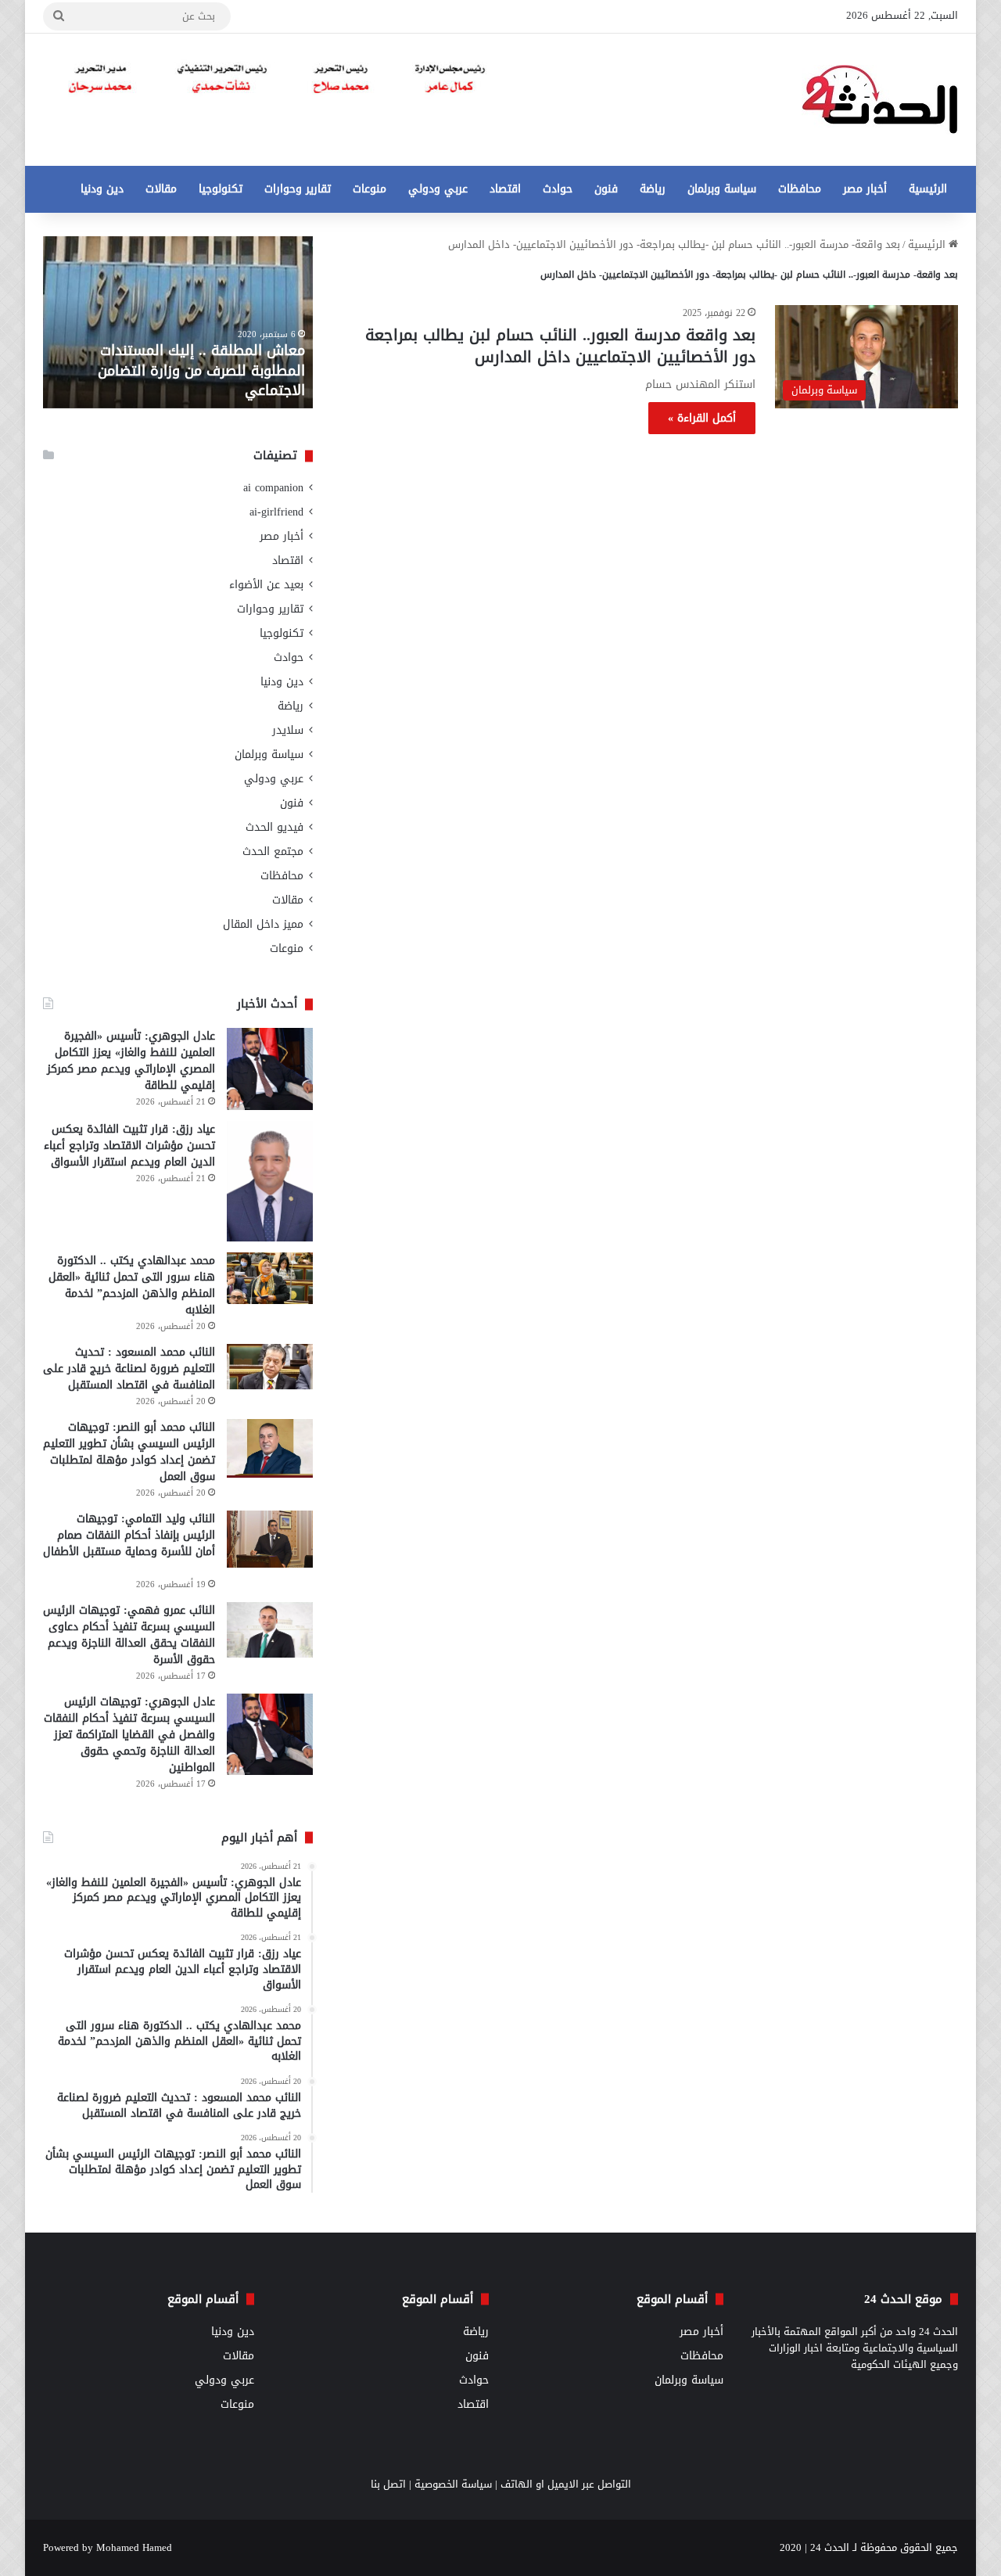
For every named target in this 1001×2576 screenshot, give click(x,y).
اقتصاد (505, 189)
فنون (606, 189)
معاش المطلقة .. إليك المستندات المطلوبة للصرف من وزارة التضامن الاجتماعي (201, 370)
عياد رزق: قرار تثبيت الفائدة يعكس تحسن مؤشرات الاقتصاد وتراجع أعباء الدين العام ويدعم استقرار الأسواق (129, 1146)
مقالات (161, 189)
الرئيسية (928, 189)
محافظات (800, 189)
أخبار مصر (865, 189)
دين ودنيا (102, 189)
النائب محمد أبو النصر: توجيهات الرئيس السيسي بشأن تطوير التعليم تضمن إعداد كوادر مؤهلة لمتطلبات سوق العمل (129, 1452)
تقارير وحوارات (298, 189)
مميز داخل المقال (263, 924)
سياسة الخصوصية (453, 2484)
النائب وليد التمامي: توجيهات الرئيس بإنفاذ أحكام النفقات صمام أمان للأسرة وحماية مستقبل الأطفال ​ (129, 1535)
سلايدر (288, 730)
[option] (178, 322)
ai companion (273, 488)
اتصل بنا (388, 2484)
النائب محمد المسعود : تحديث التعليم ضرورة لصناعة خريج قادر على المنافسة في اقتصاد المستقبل (129, 1369)
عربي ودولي (438, 189)
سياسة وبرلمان (722, 189)
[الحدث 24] (880, 100)
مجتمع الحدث (273, 851)
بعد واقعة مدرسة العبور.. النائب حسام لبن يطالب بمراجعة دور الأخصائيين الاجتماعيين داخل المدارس (560, 346)
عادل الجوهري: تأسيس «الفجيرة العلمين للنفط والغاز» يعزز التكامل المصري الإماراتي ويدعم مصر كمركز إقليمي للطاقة (131, 1061)
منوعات (370, 189)
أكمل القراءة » (702, 418)
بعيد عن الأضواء (266, 585)
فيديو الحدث (274, 827)
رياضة (653, 189)
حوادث (558, 189)
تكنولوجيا (221, 189)
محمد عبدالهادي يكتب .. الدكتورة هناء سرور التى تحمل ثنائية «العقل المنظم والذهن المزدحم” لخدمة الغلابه (132, 1285)
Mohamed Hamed (134, 2547)
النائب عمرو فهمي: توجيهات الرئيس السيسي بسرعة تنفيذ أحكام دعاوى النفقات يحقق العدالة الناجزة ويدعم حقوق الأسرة (129, 1635)
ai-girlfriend (276, 512)
